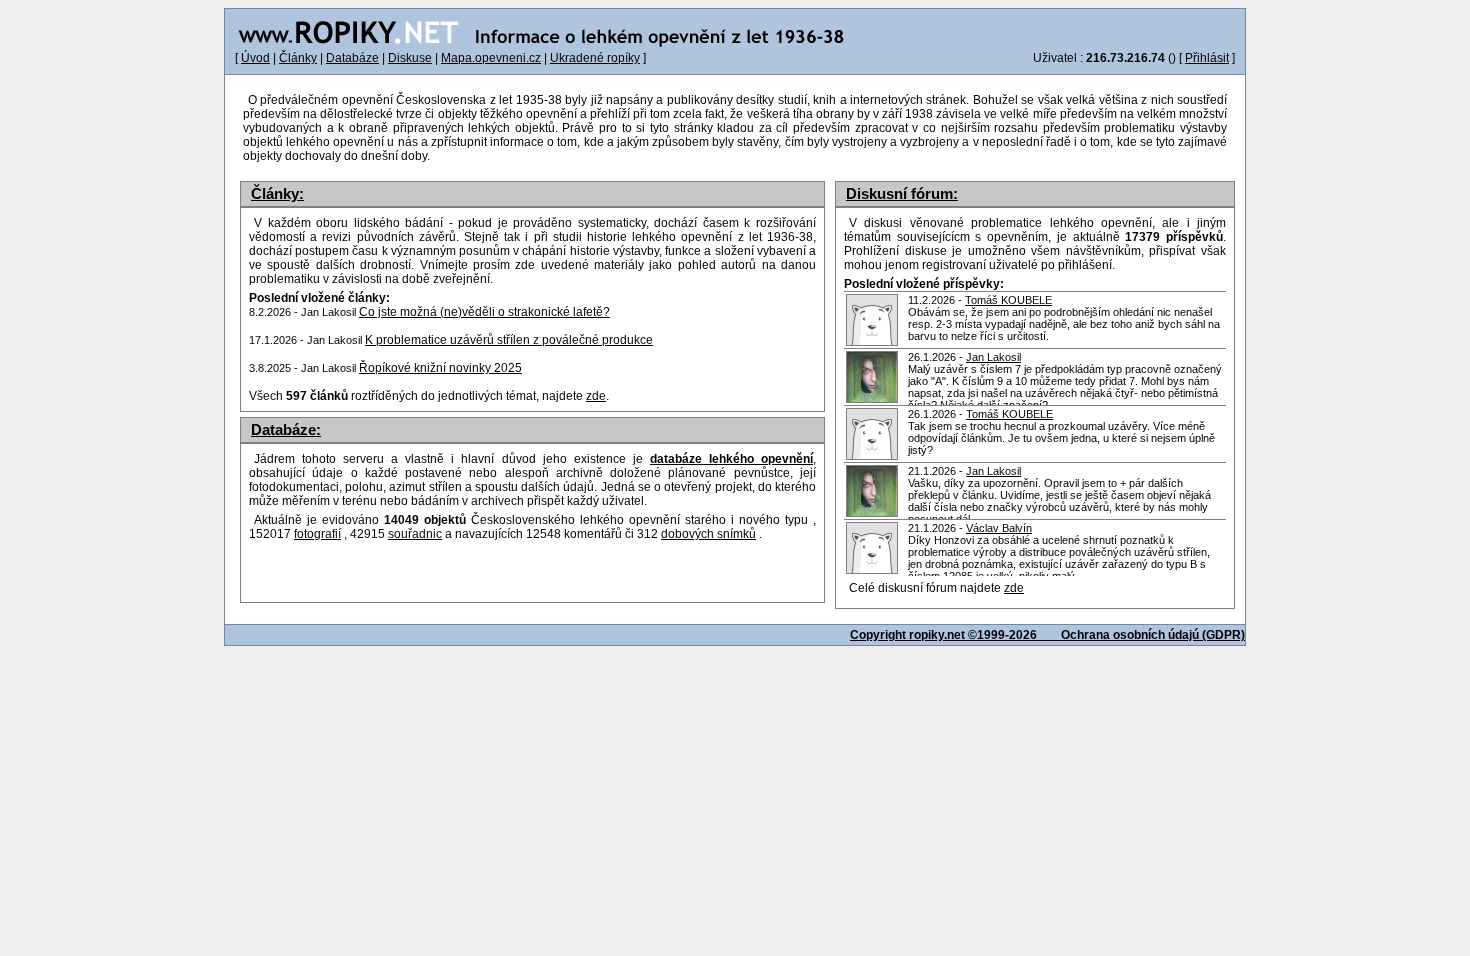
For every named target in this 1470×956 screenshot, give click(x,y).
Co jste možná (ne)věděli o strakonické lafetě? (484, 312)
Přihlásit (1207, 58)
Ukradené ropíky (595, 58)
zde (1014, 588)
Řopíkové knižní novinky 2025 (440, 368)
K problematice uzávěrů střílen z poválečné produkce (509, 340)
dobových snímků (708, 534)
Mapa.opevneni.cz (491, 58)
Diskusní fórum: (902, 194)
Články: (277, 194)
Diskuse (410, 58)
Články (298, 58)
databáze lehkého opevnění (731, 459)
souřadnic (415, 534)
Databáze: (286, 430)
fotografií (317, 534)
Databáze (352, 58)
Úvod (255, 58)
